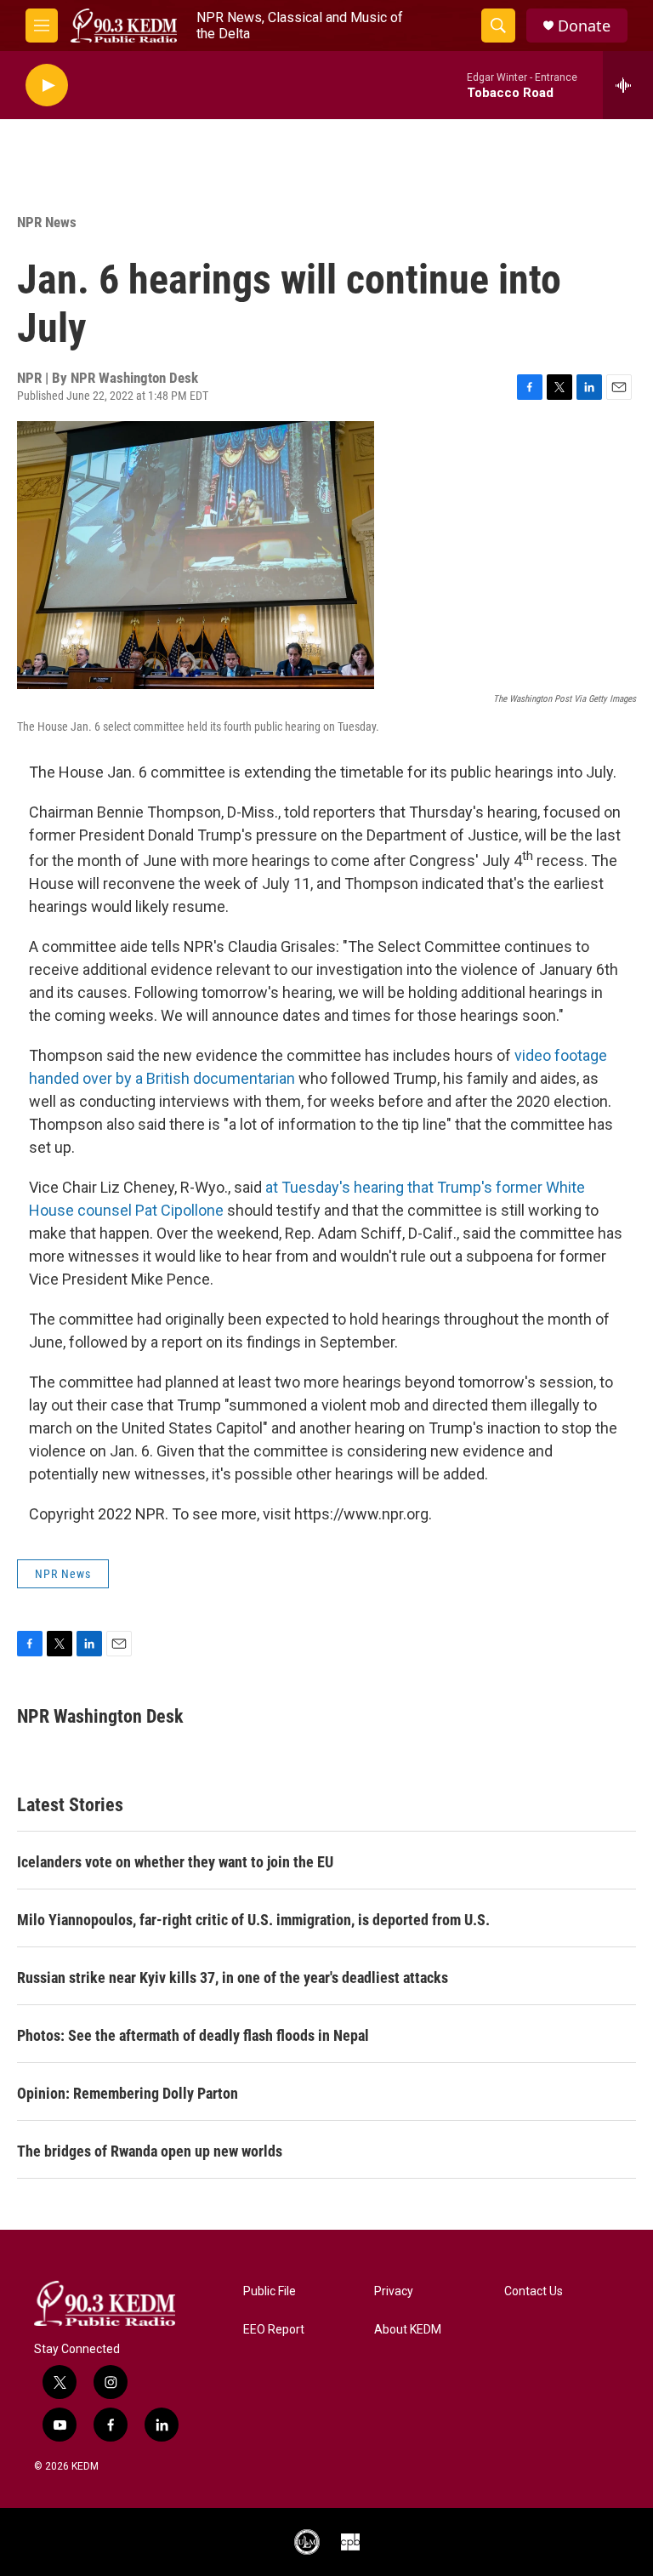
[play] (47, 85)
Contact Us (534, 2291)
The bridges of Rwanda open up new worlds (150, 2151)
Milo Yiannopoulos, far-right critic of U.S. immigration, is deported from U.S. (253, 1920)
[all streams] (628, 85)
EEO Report (274, 2330)
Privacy (394, 2291)
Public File (270, 2291)
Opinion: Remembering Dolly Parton (128, 2093)
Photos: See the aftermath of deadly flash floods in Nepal (193, 2035)
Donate (584, 26)
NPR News (47, 222)
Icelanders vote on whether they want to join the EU (175, 1862)
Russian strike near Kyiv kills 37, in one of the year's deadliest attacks (233, 1978)
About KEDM (408, 2330)
